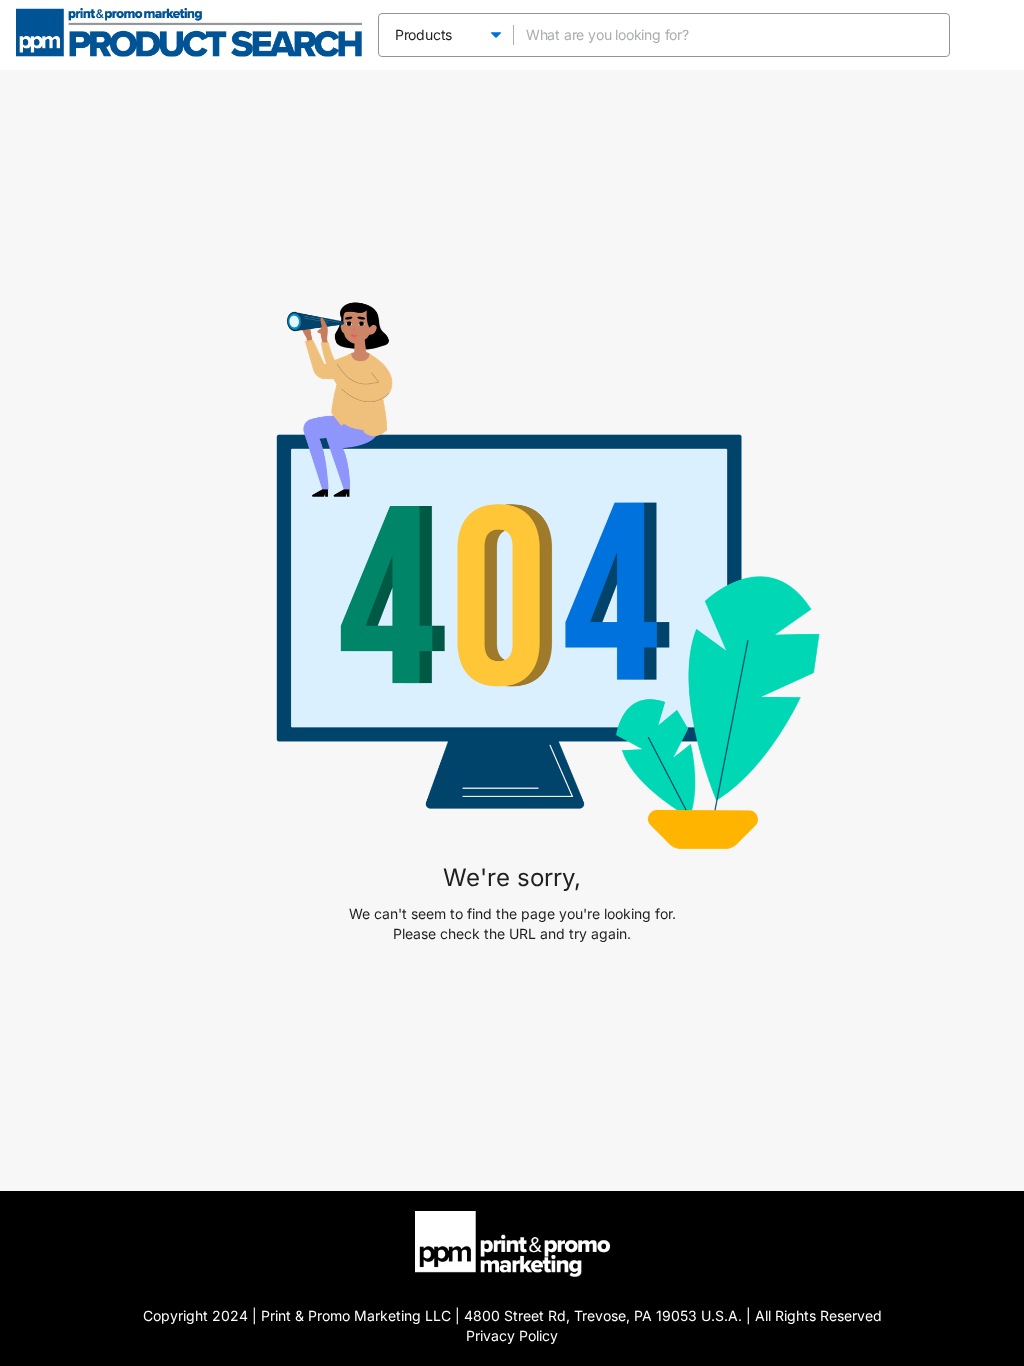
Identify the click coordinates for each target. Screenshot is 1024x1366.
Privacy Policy (512, 1335)
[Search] (928, 35)
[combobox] (712, 35)
